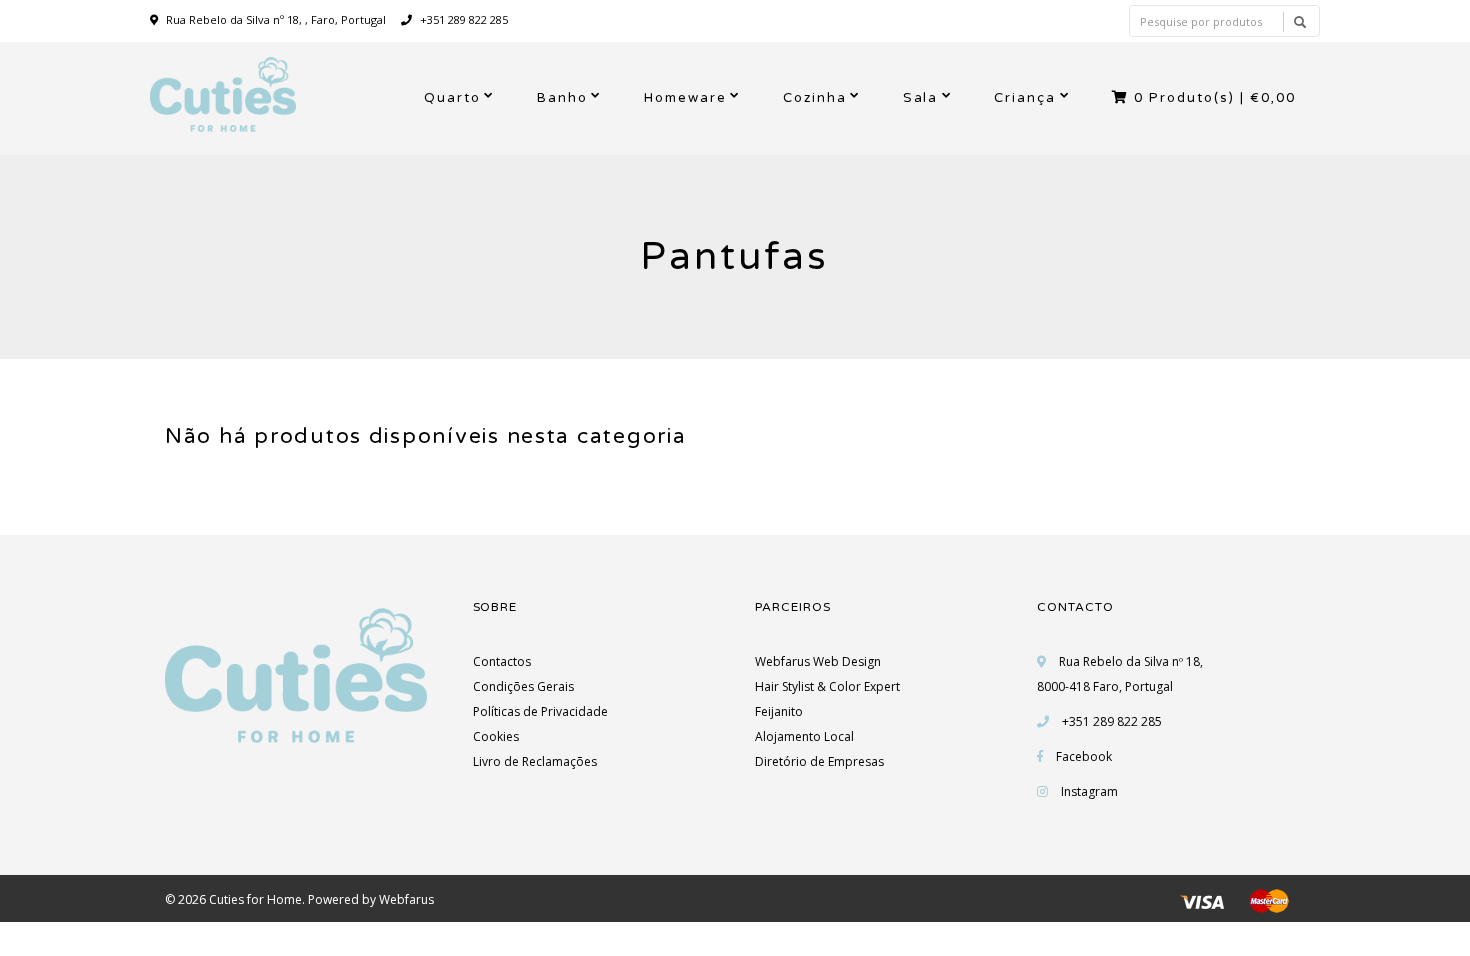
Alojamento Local (804, 736)
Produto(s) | (1215, 98)
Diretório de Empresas (819, 761)
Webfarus (406, 899)
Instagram (1089, 791)
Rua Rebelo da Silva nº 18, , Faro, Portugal (276, 19)
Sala (921, 98)
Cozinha (815, 98)
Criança (1025, 98)
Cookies (496, 736)
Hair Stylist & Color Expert (827, 686)
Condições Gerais (523, 686)
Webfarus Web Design (818, 661)
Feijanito (779, 711)
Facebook (1084, 756)
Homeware (685, 98)
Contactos (502, 661)
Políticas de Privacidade (540, 711)
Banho (562, 98)
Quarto (452, 98)
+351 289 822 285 (462, 19)
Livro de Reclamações (535, 761)
